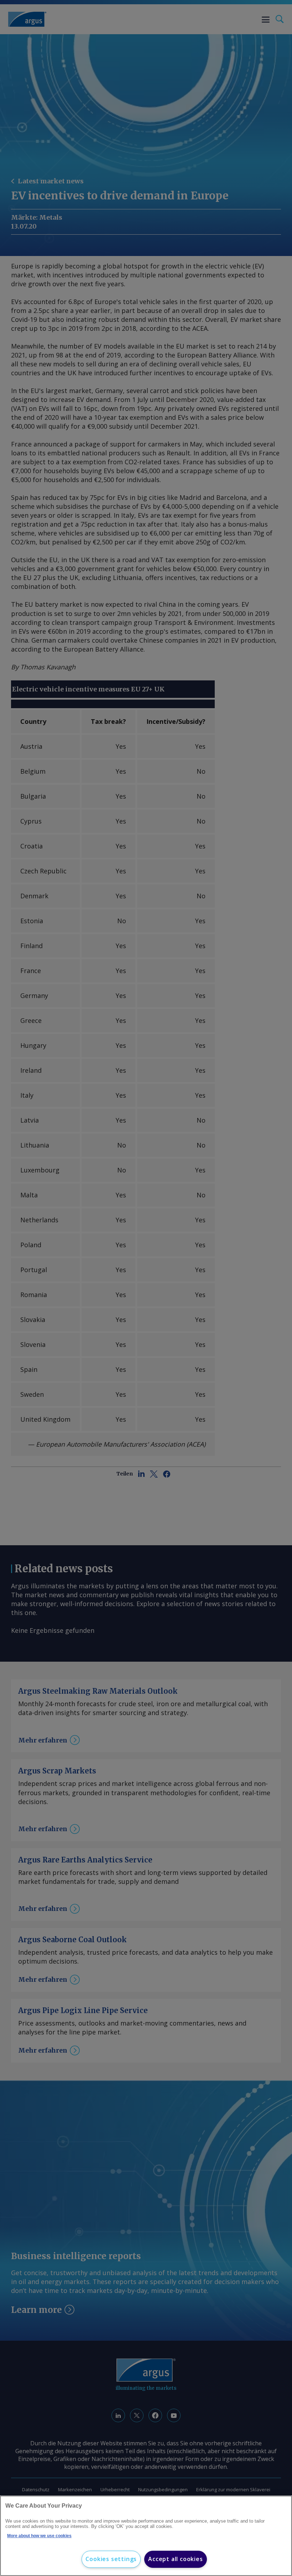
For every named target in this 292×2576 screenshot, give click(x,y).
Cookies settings (111, 2559)
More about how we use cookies (39, 2536)
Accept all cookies (175, 2559)
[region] (146, 2536)
